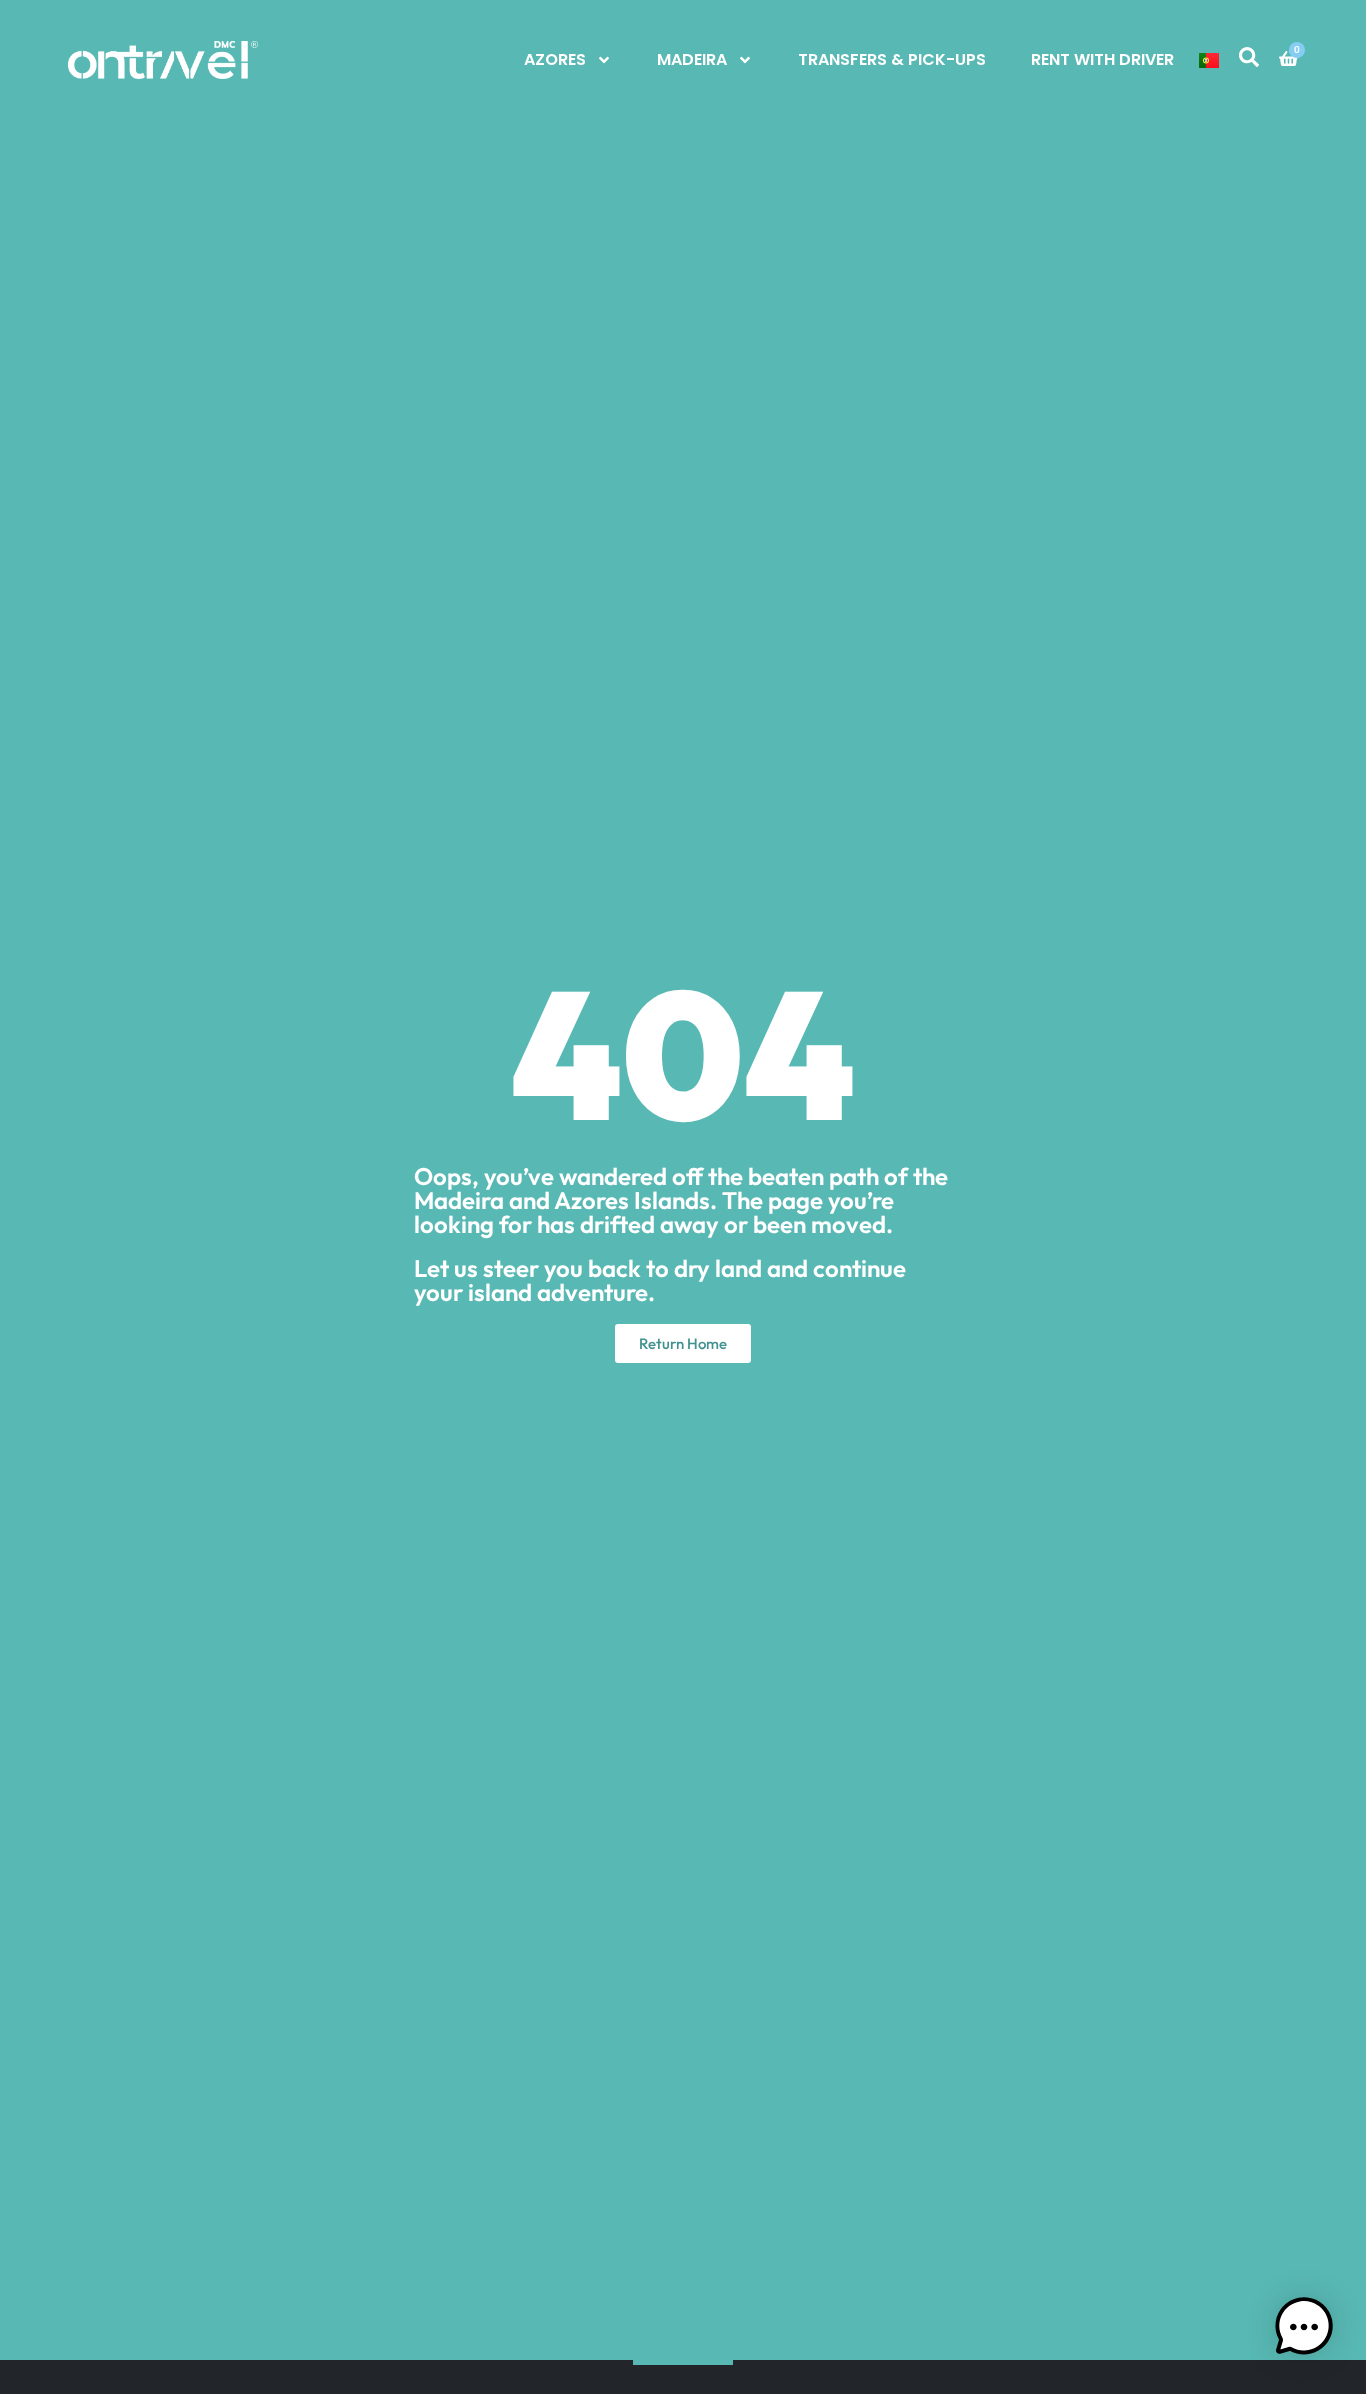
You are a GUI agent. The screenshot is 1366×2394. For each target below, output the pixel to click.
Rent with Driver (1102, 59)
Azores (555, 59)
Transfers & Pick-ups (892, 59)
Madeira (692, 59)
